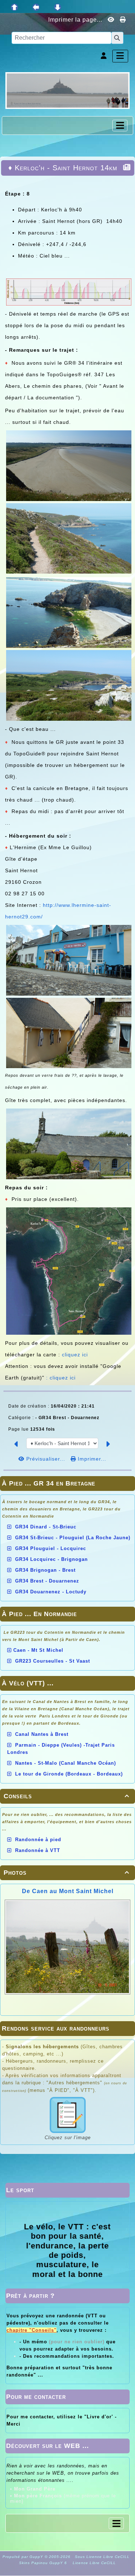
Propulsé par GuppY (24, 2557)
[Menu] (120, 56)
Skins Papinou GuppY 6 (44, 2563)
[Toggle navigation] (120, 126)
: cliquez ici (61, 1378)
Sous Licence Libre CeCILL (103, 2557)
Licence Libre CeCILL (94, 2563)
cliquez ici (75, 1355)
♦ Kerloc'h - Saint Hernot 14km (63, 168)
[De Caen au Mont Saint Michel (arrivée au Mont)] (67, 90)
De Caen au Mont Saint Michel (68, 1891)
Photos (66, 1873)
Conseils (66, 1796)
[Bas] (58, 7)
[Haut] (14, 7)
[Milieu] (36, 7)
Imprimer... (91, 1459)
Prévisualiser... (46, 1459)
